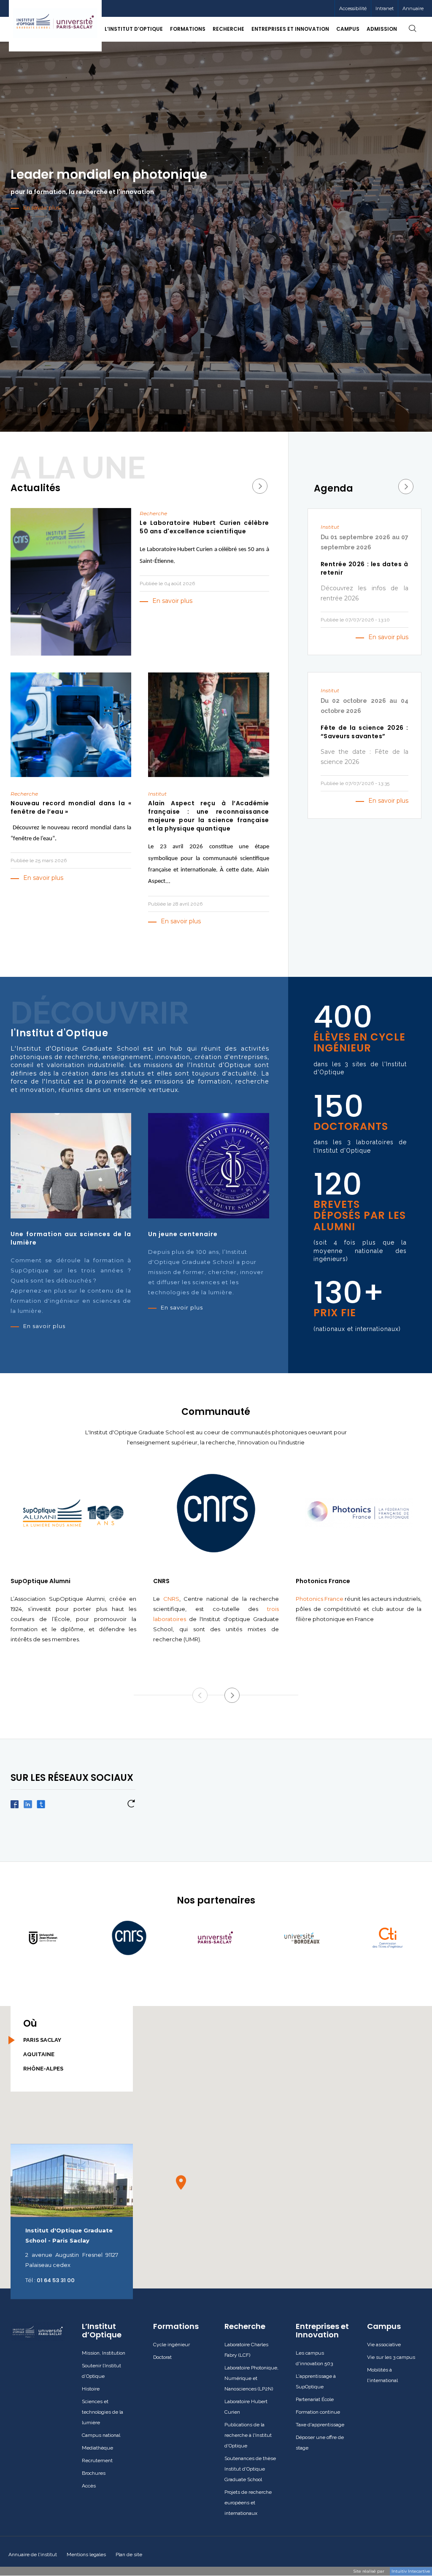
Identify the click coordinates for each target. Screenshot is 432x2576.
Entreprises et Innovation (322, 2331)
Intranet (385, 8)
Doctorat (162, 2357)
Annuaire (413, 8)
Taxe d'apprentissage (320, 2425)
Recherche (245, 2326)
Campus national (101, 2435)
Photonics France (320, 1599)
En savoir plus (172, 601)
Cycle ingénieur (171, 2345)
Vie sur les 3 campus (391, 2357)
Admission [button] (382, 29)
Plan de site (129, 2554)
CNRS (171, 1599)
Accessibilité (353, 8)
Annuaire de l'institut (33, 2554)
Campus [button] (348, 29)
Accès (89, 2486)
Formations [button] (188, 29)
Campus (384, 2326)
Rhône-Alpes (43, 2069)
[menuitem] (384, 8)
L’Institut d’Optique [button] (134, 29)
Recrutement (97, 2460)
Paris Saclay (42, 2040)
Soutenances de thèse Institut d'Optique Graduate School (250, 2469)
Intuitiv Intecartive (411, 2571)
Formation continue (318, 2412)
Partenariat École (315, 2399)
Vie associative (384, 2345)
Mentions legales (86, 2554)
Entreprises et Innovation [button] (290, 29)
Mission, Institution (104, 2353)
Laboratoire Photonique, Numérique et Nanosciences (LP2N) (251, 2378)
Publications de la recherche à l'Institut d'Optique (248, 2435)
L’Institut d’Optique (102, 2331)
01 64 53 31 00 (56, 2280)
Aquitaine (39, 2054)
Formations (176, 2326)
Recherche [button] (228, 29)
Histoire (91, 2389)
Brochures (94, 2473)
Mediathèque (97, 2448)
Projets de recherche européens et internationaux (248, 2503)
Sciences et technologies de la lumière (103, 2412)
